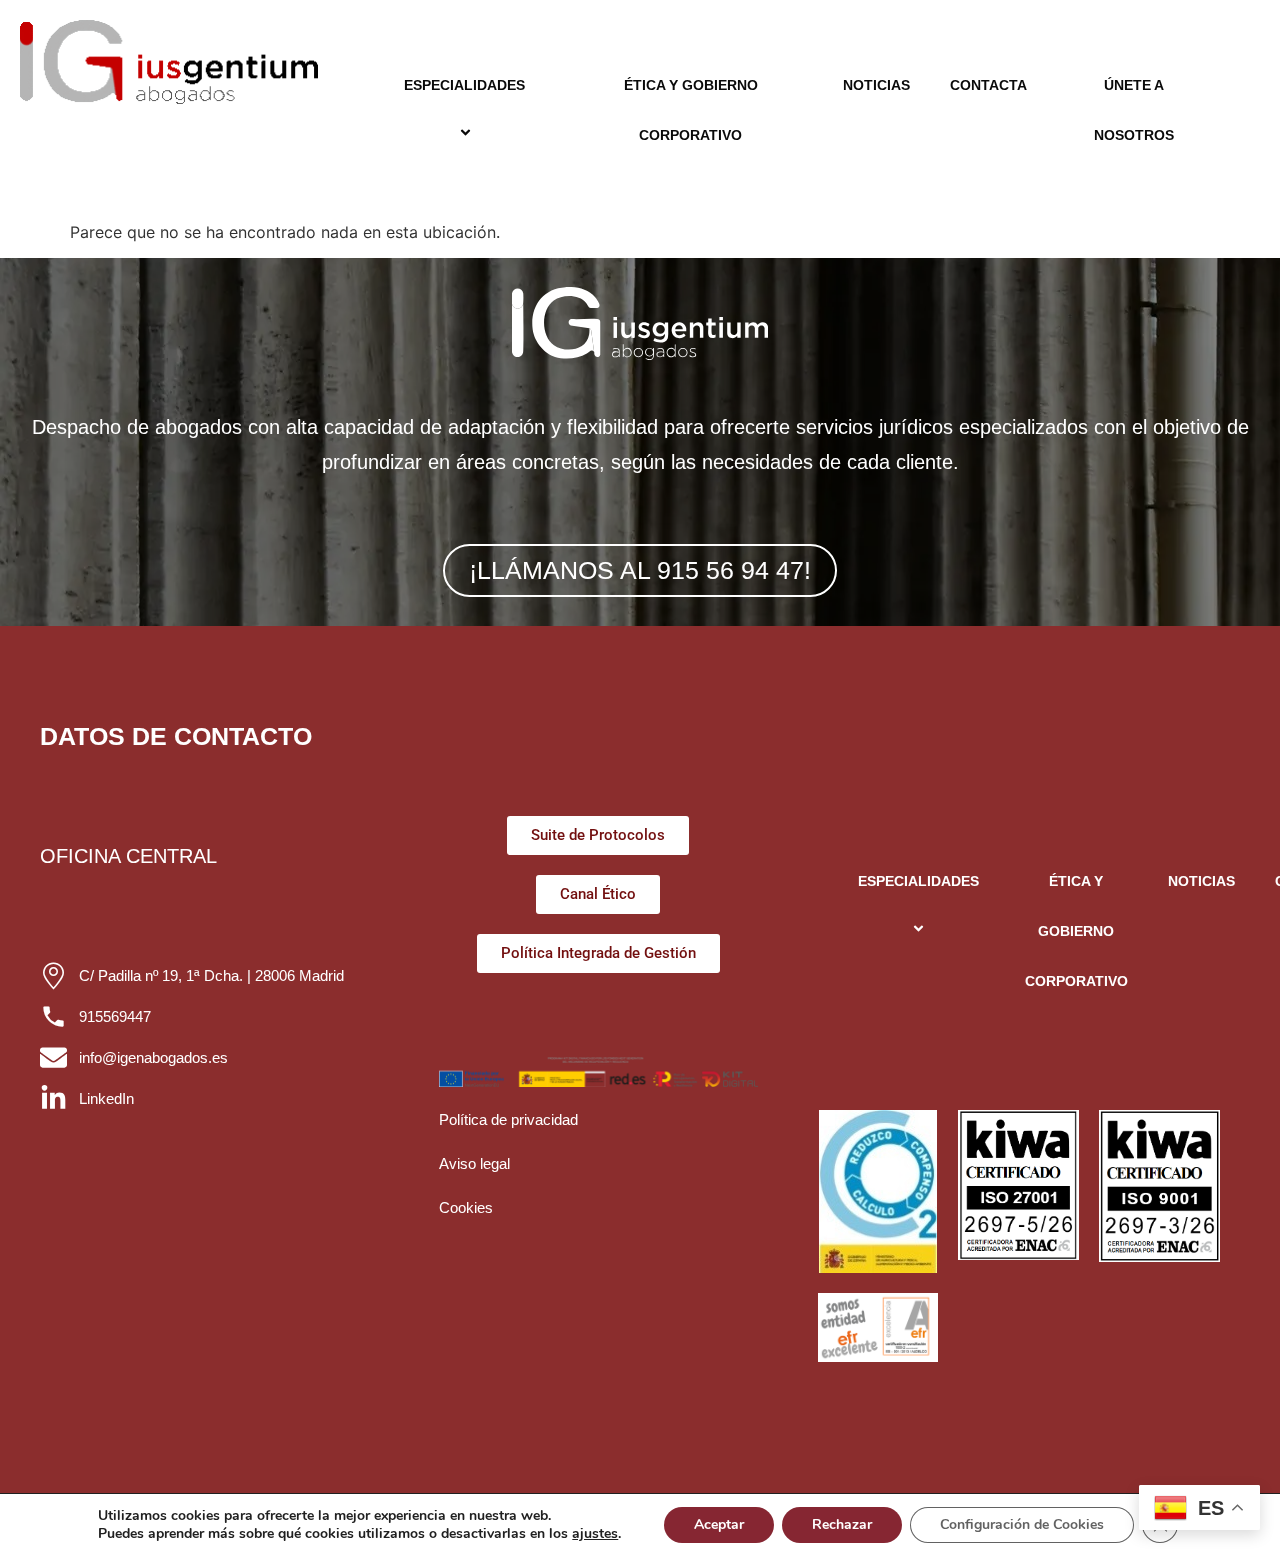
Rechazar (842, 1524)
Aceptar (719, 1524)
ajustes (595, 1534)
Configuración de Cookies (1022, 1524)
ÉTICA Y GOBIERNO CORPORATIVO (691, 110)
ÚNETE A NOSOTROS (1134, 110)
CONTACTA (988, 85)
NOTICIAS (876, 85)
